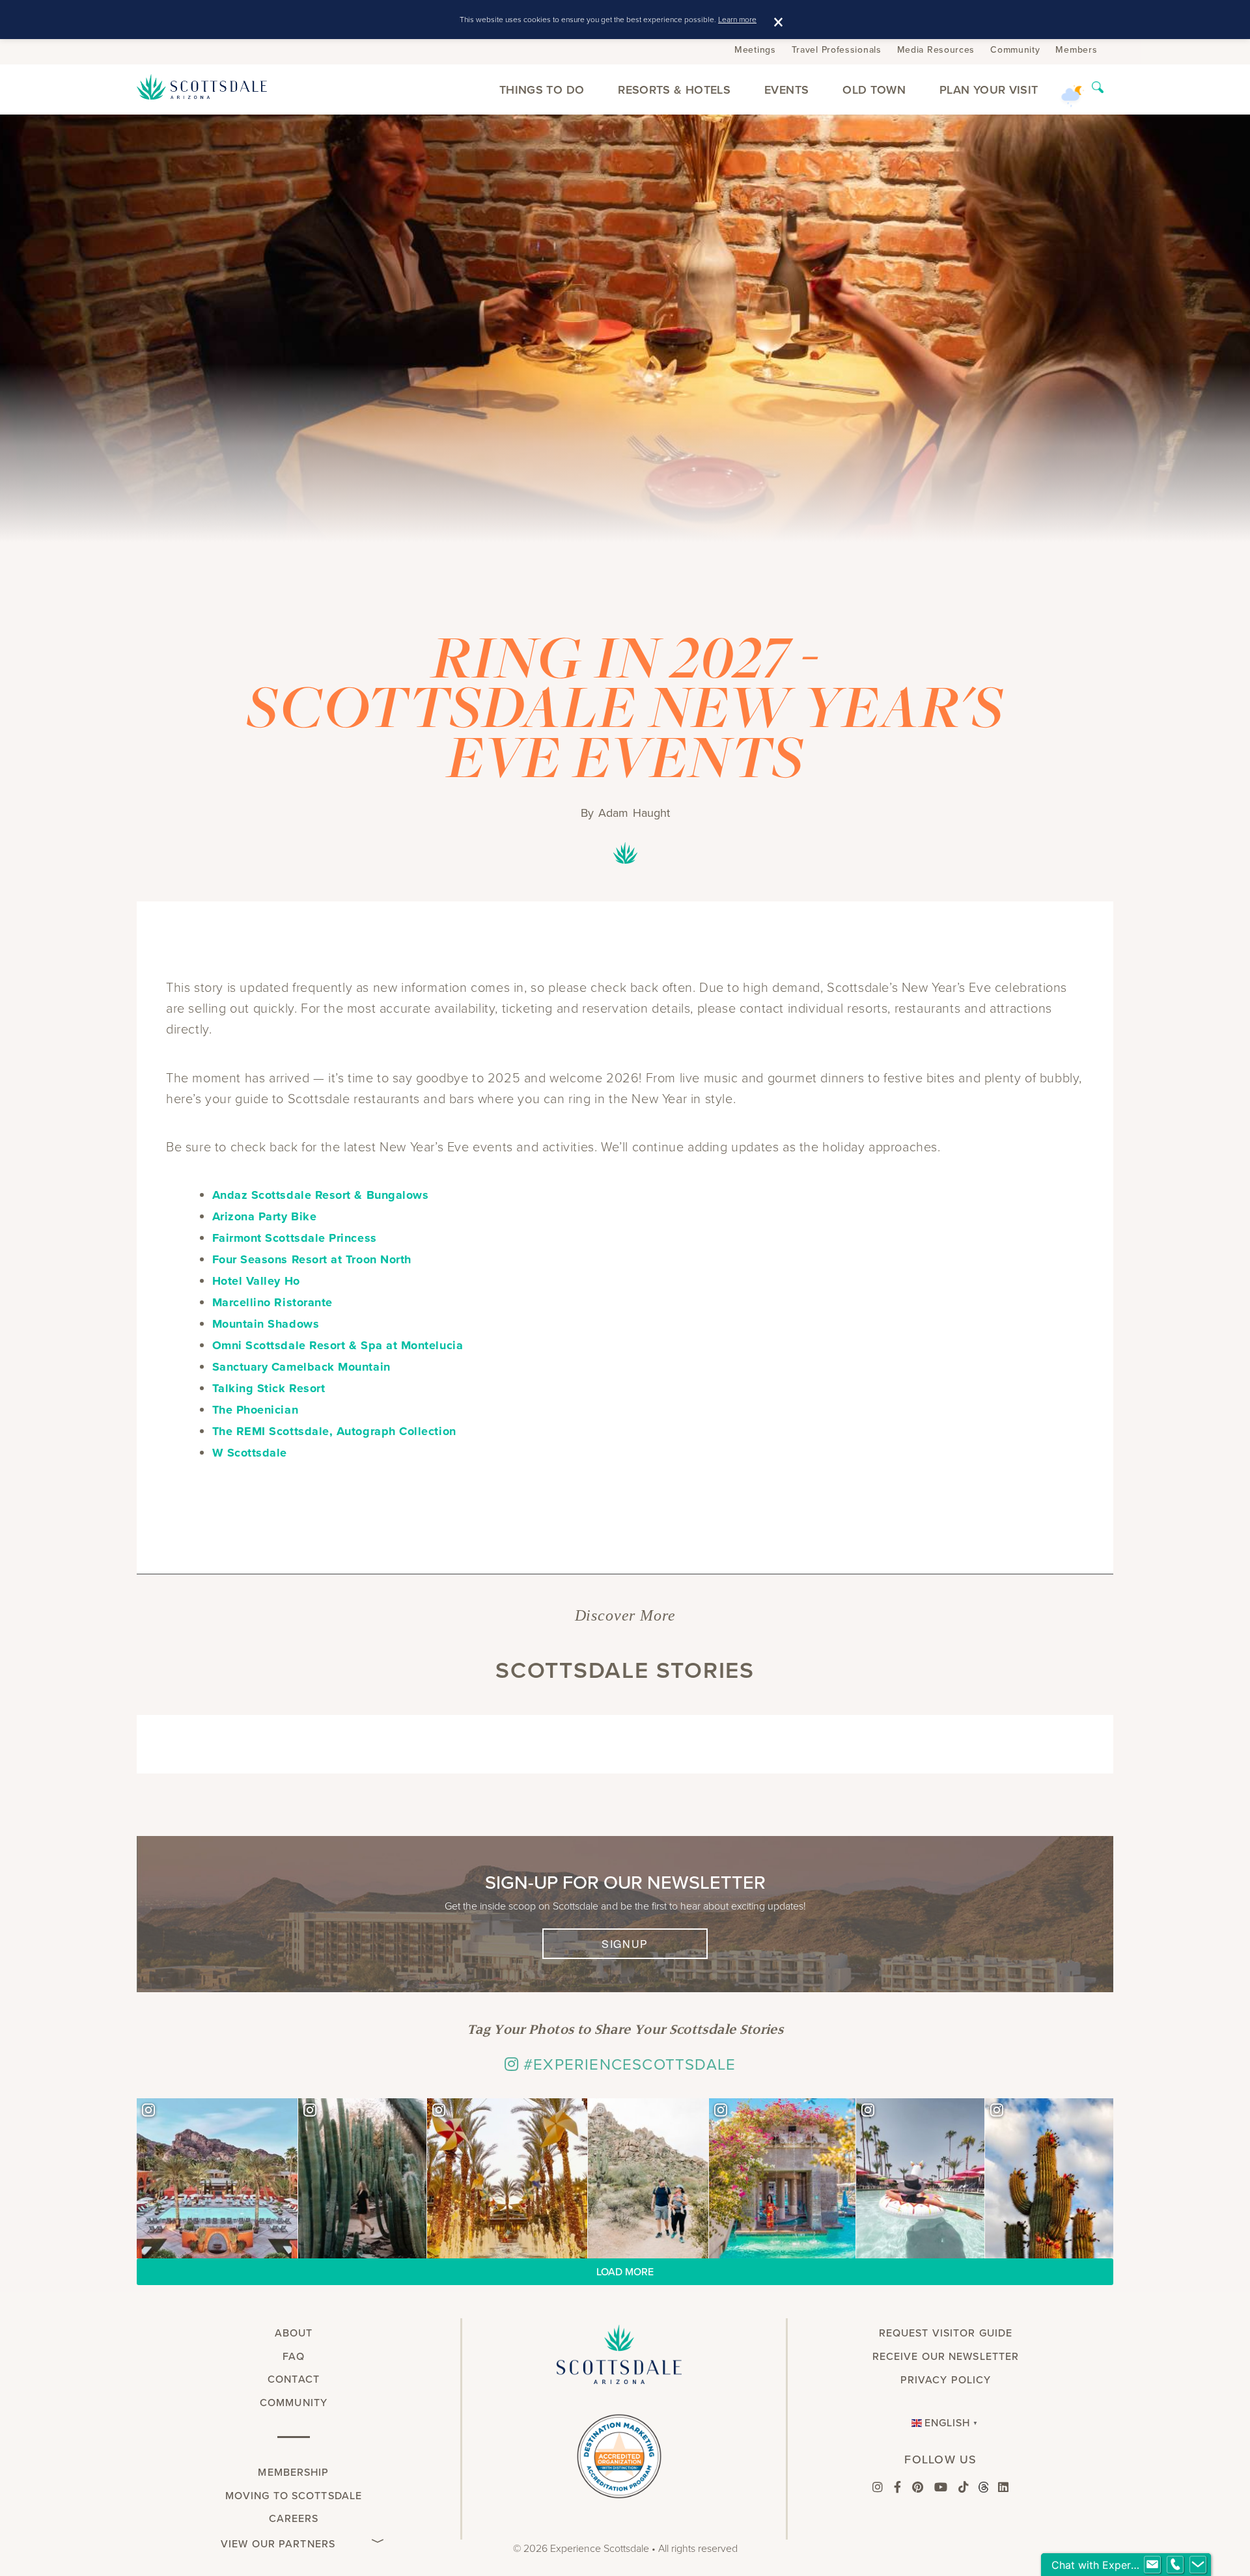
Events (786, 89)
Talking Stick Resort (269, 1388)
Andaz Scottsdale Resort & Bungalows (321, 1195)
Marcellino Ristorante (272, 1302)
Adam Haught (634, 813)
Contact (294, 2379)
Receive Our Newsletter (946, 2356)
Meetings (755, 50)
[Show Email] (1152, 2565)
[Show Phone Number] (1175, 2565)
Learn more (737, 19)
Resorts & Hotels (674, 89)
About (294, 2333)
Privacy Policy (946, 2380)
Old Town (874, 89)
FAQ (293, 2356)
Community (1015, 50)
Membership (293, 2472)
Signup (625, 1944)
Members (1076, 50)
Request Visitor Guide (946, 2333)
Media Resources (936, 50)
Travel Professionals (837, 50)
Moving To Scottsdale (294, 2496)
